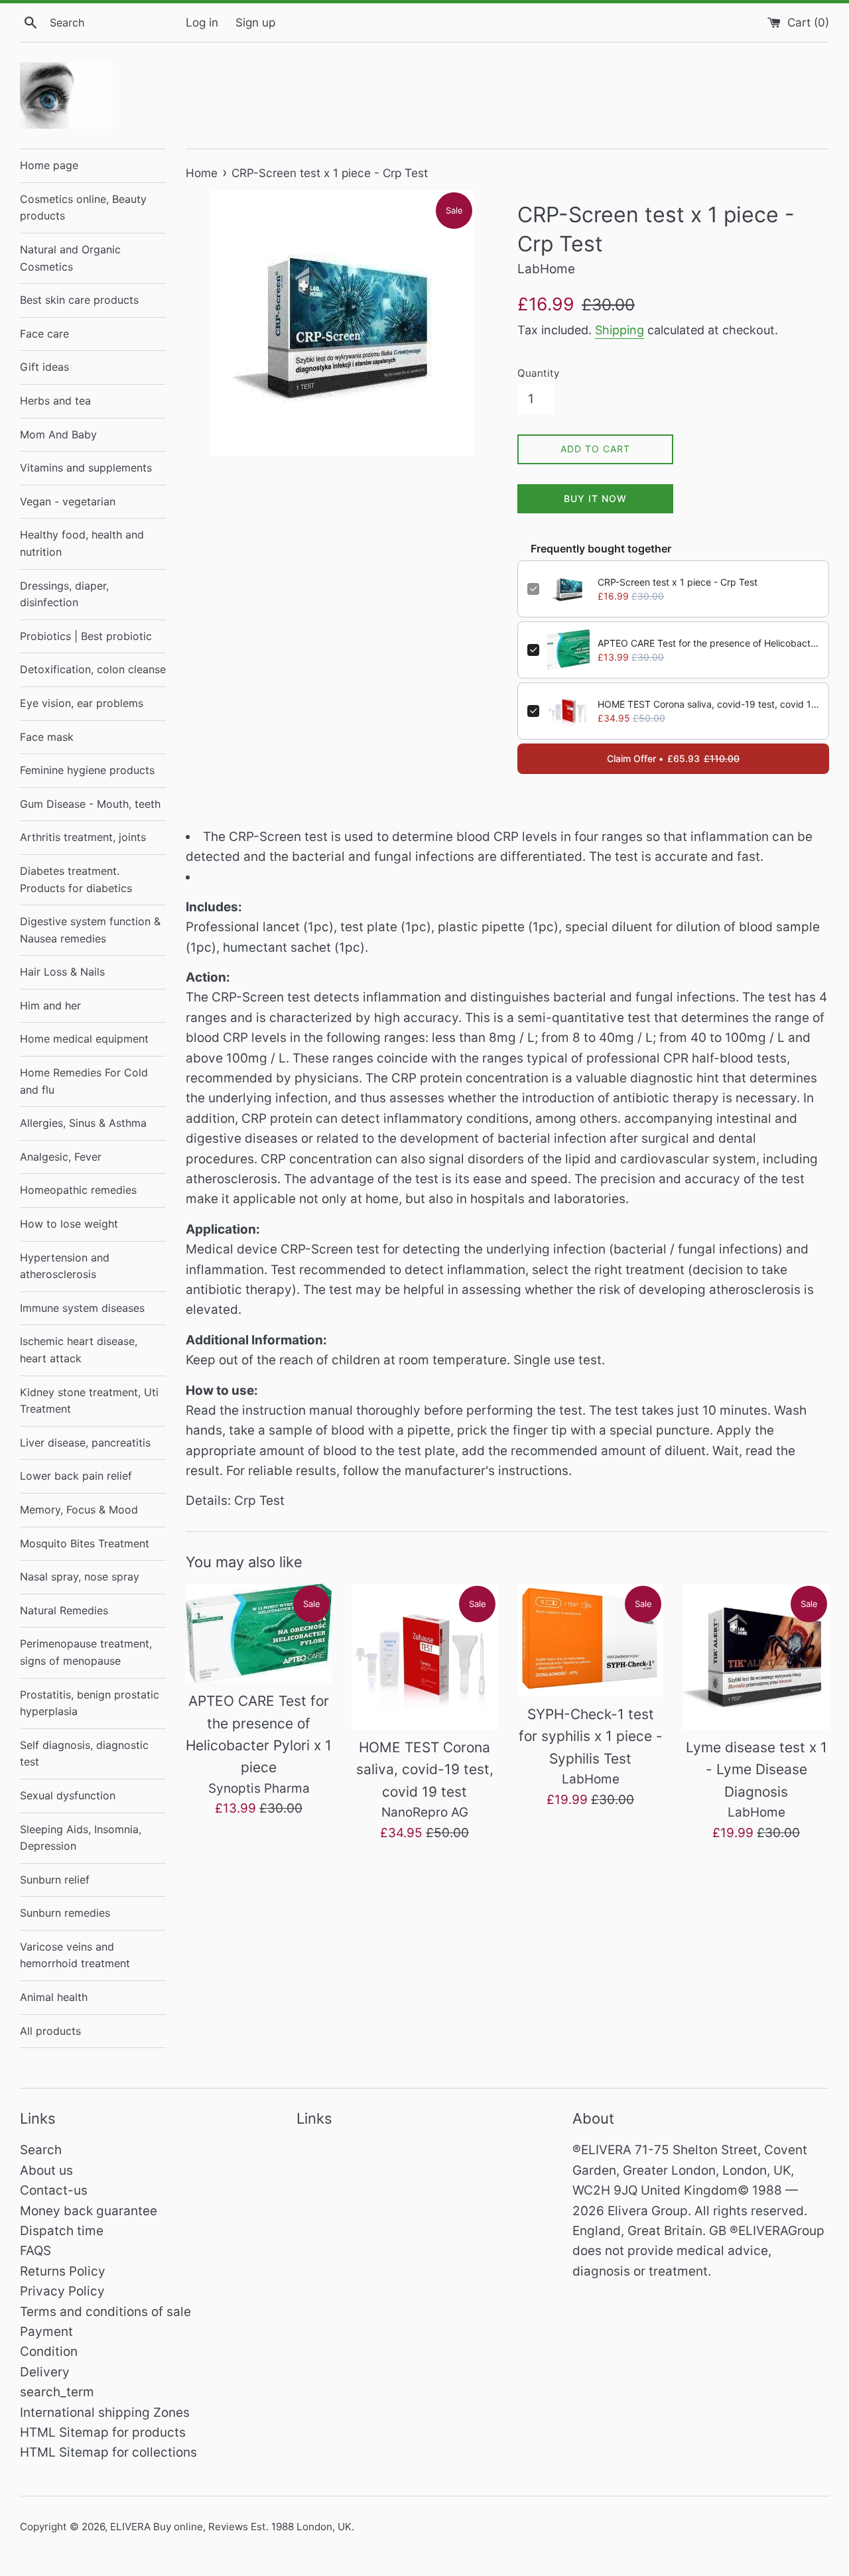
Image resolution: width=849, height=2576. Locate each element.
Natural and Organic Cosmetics (70, 258)
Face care (44, 334)
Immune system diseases (82, 1308)
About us (46, 2170)
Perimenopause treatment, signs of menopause (86, 1652)
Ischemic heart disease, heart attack (79, 1350)
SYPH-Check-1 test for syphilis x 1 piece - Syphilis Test (591, 1736)
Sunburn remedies (65, 1913)
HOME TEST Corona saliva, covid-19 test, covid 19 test (708, 704)
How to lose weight (69, 1224)
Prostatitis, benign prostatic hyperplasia (90, 1703)
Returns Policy (63, 2271)
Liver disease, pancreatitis (85, 1443)
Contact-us (54, 2190)
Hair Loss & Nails (62, 972)
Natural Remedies (64, 1610)
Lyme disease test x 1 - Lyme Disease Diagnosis (756, 1770)
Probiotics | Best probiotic (86, 636)
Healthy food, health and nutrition (82, 543)
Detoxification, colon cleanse (93, 669)
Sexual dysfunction (68, 1795)
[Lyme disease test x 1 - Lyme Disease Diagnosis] (756, 1657)
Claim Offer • (673, 758)
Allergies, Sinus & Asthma (83, 1123)
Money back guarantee (89, 2211)
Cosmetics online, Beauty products (83, 208)
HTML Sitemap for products (103, 2432)
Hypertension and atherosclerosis (65, 1266)
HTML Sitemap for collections (108, 2452)
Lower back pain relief (76, 1476)
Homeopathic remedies (78, 1190)
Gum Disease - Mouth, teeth (90, 804)
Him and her (50, 1005)
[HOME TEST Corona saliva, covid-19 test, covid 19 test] (424, 1657)
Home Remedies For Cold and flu (84, 1081)
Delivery (45, 2372)
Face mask (47, 737)
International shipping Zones (105, 2413)
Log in (202, 22)
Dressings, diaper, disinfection (64, 594)
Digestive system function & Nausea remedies (90, 930)
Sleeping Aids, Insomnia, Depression (81, 1838)
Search (41, 2150)
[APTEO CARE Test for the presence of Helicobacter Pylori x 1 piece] (259, 1634)
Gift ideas (44, 367)
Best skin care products (79, 300)
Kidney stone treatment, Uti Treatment (89, 1401)
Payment (46, 2332)
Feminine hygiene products (87, 770)
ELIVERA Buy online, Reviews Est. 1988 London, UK (231, 2527)
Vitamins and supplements (86, 468)
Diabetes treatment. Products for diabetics (76, 879)
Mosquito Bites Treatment (85, 1543)
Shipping (620, 330)
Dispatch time (62, 2231)
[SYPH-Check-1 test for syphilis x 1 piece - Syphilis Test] (590, 1640)
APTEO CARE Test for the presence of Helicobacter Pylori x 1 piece (708, 643)
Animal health (54, 1997)
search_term (57, 2392)
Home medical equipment (84, 1039)
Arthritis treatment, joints (83, 837)
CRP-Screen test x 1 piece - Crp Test (678, 582)
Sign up (255, 22)
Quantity (538, 373)
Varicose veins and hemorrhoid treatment (75, 1955)
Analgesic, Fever (61, 1157)
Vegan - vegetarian (68, 501)
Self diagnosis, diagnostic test (84, 1754)
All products (50, 2031)
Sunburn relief (55, 1880)
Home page (49, 165)
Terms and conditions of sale (105, 2312)
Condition (49, 2351)
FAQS (35, 2251)
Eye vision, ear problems (82, 703)
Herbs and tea (55, 401)
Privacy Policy (62, 2291)
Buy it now (595, 498)
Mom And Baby (58, 434)
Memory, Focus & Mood (79, 1510)
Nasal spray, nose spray (80, 1577)
